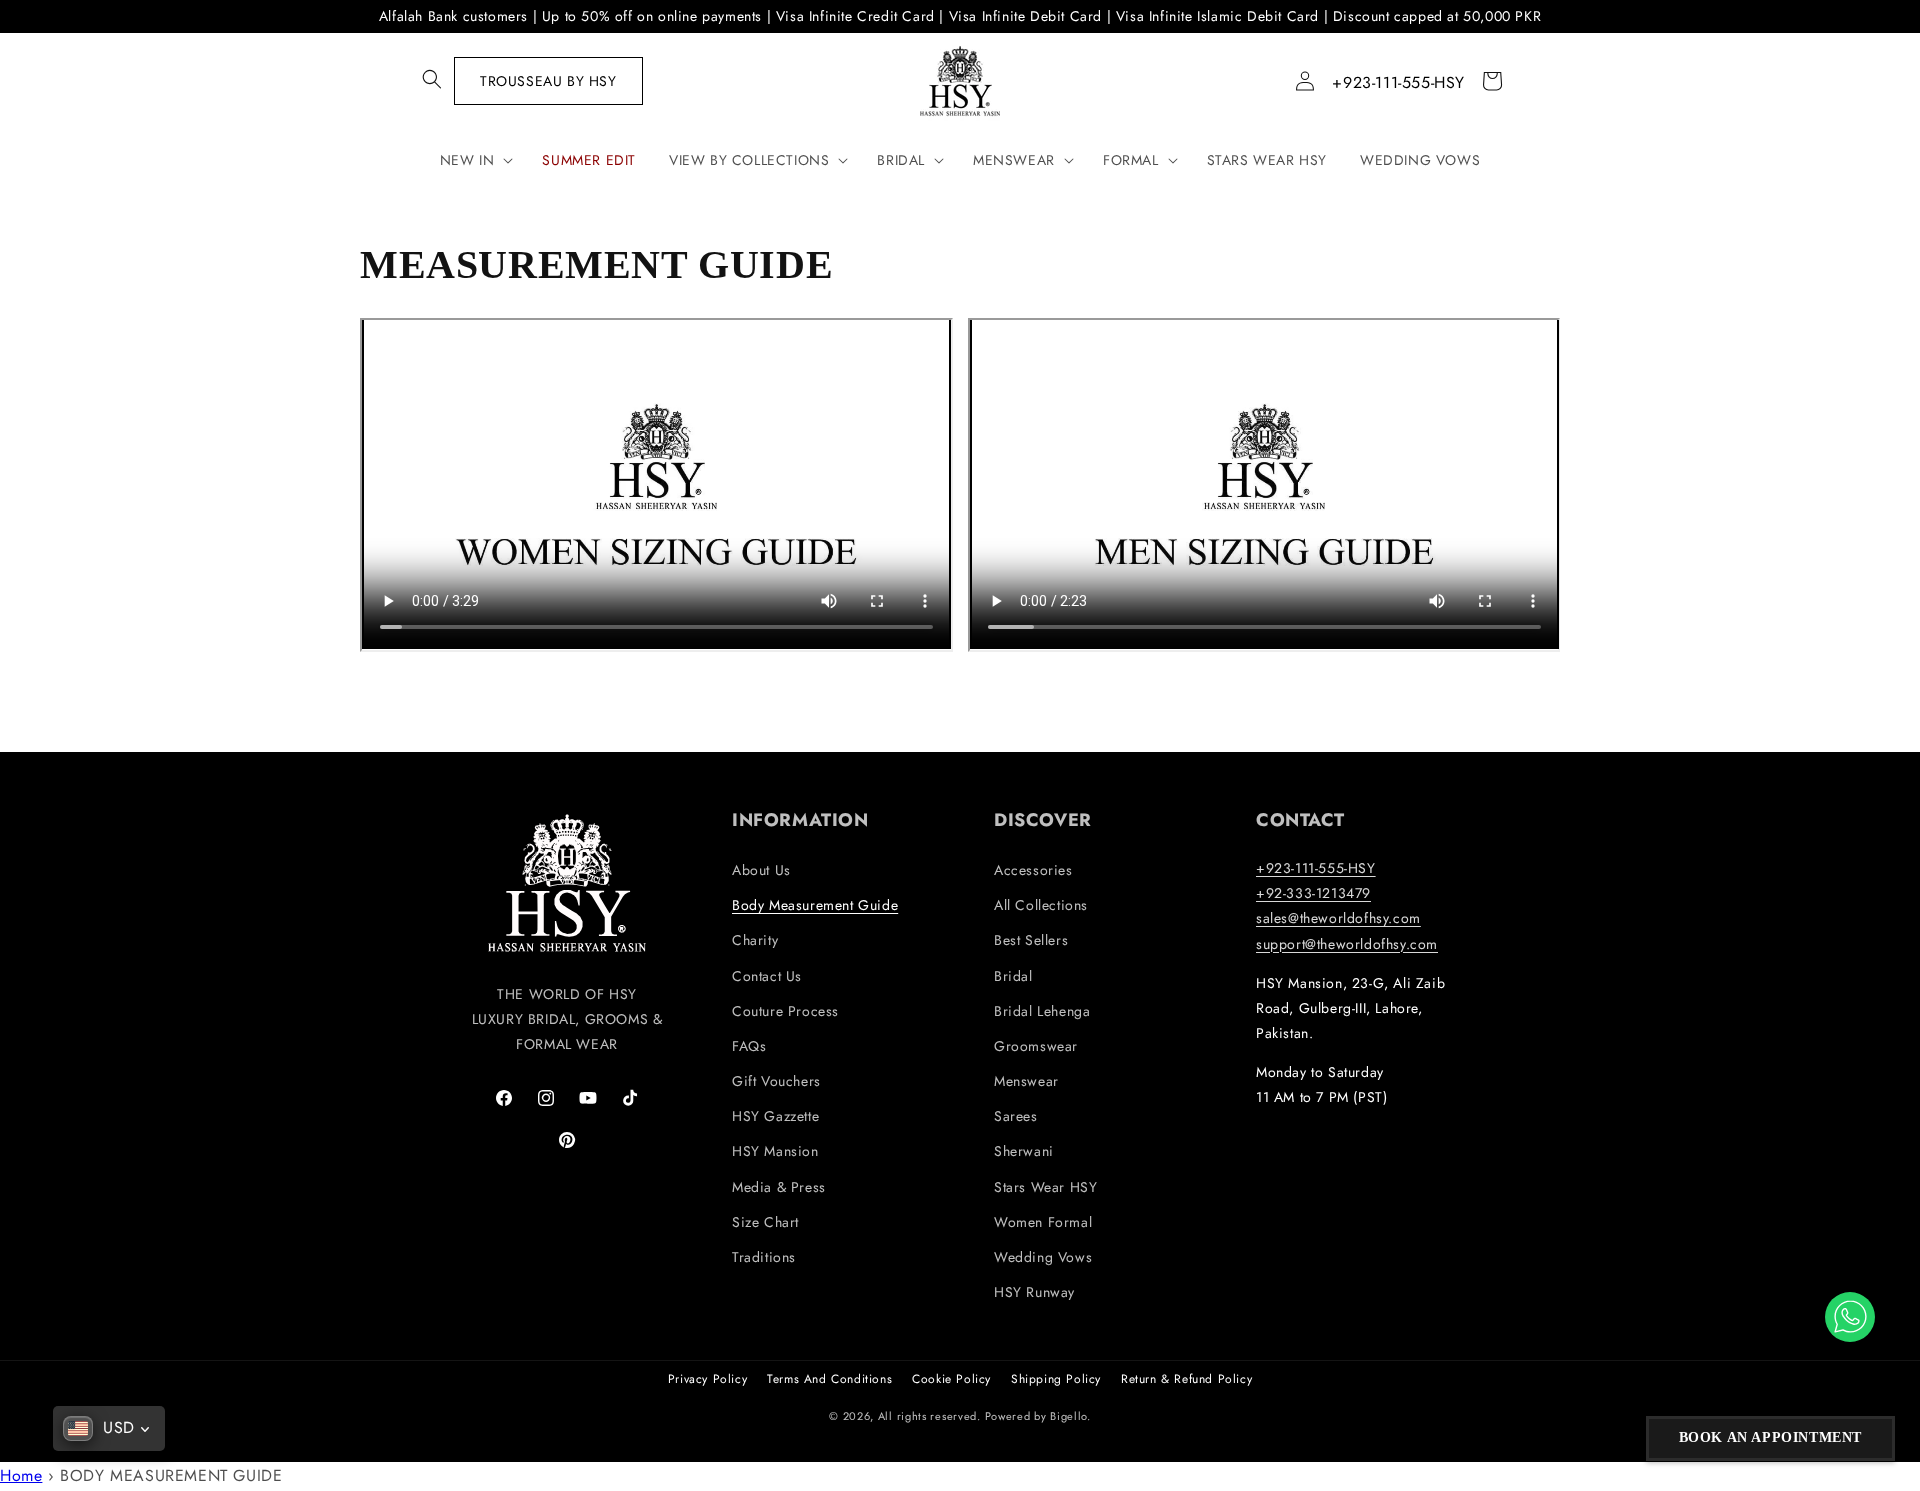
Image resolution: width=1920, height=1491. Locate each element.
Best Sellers (1031, 940)
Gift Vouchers (776, 1081)
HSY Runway (1034, 1292)
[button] (432, 79)
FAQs (749, 1046)
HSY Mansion (775, 1151)
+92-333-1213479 (1313, 893)
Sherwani (1024, 1151)
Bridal (1013, 976)
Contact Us (767, 976)
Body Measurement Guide (815, 905)
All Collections (1041, 905)
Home (21, 1475)
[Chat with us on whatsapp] (1850, 1317)
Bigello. (1070, 1416)
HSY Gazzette (775, 1116)
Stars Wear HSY (1045, 1187)
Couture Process (785, 1011)
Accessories (1033, 870)
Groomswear (1036, 1046)
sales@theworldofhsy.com (1338, 918)
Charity (755, 940)
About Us (761, 870)
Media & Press (779, 1187)
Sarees (1016, 1116)
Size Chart (765, 1222)
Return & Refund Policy (1186, 1379)
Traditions (764, 1257)
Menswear (1026, 1081)
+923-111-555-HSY (1398, 82)
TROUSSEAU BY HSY (548, 81)
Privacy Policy (707, 1379)
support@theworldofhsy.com (1347, 944)
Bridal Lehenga (1042, 1011)
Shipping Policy (1056, 1379)
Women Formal (1043, 1222)
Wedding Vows (1043, 1257)
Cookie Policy (951, 1379)
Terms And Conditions (829, 1379)
